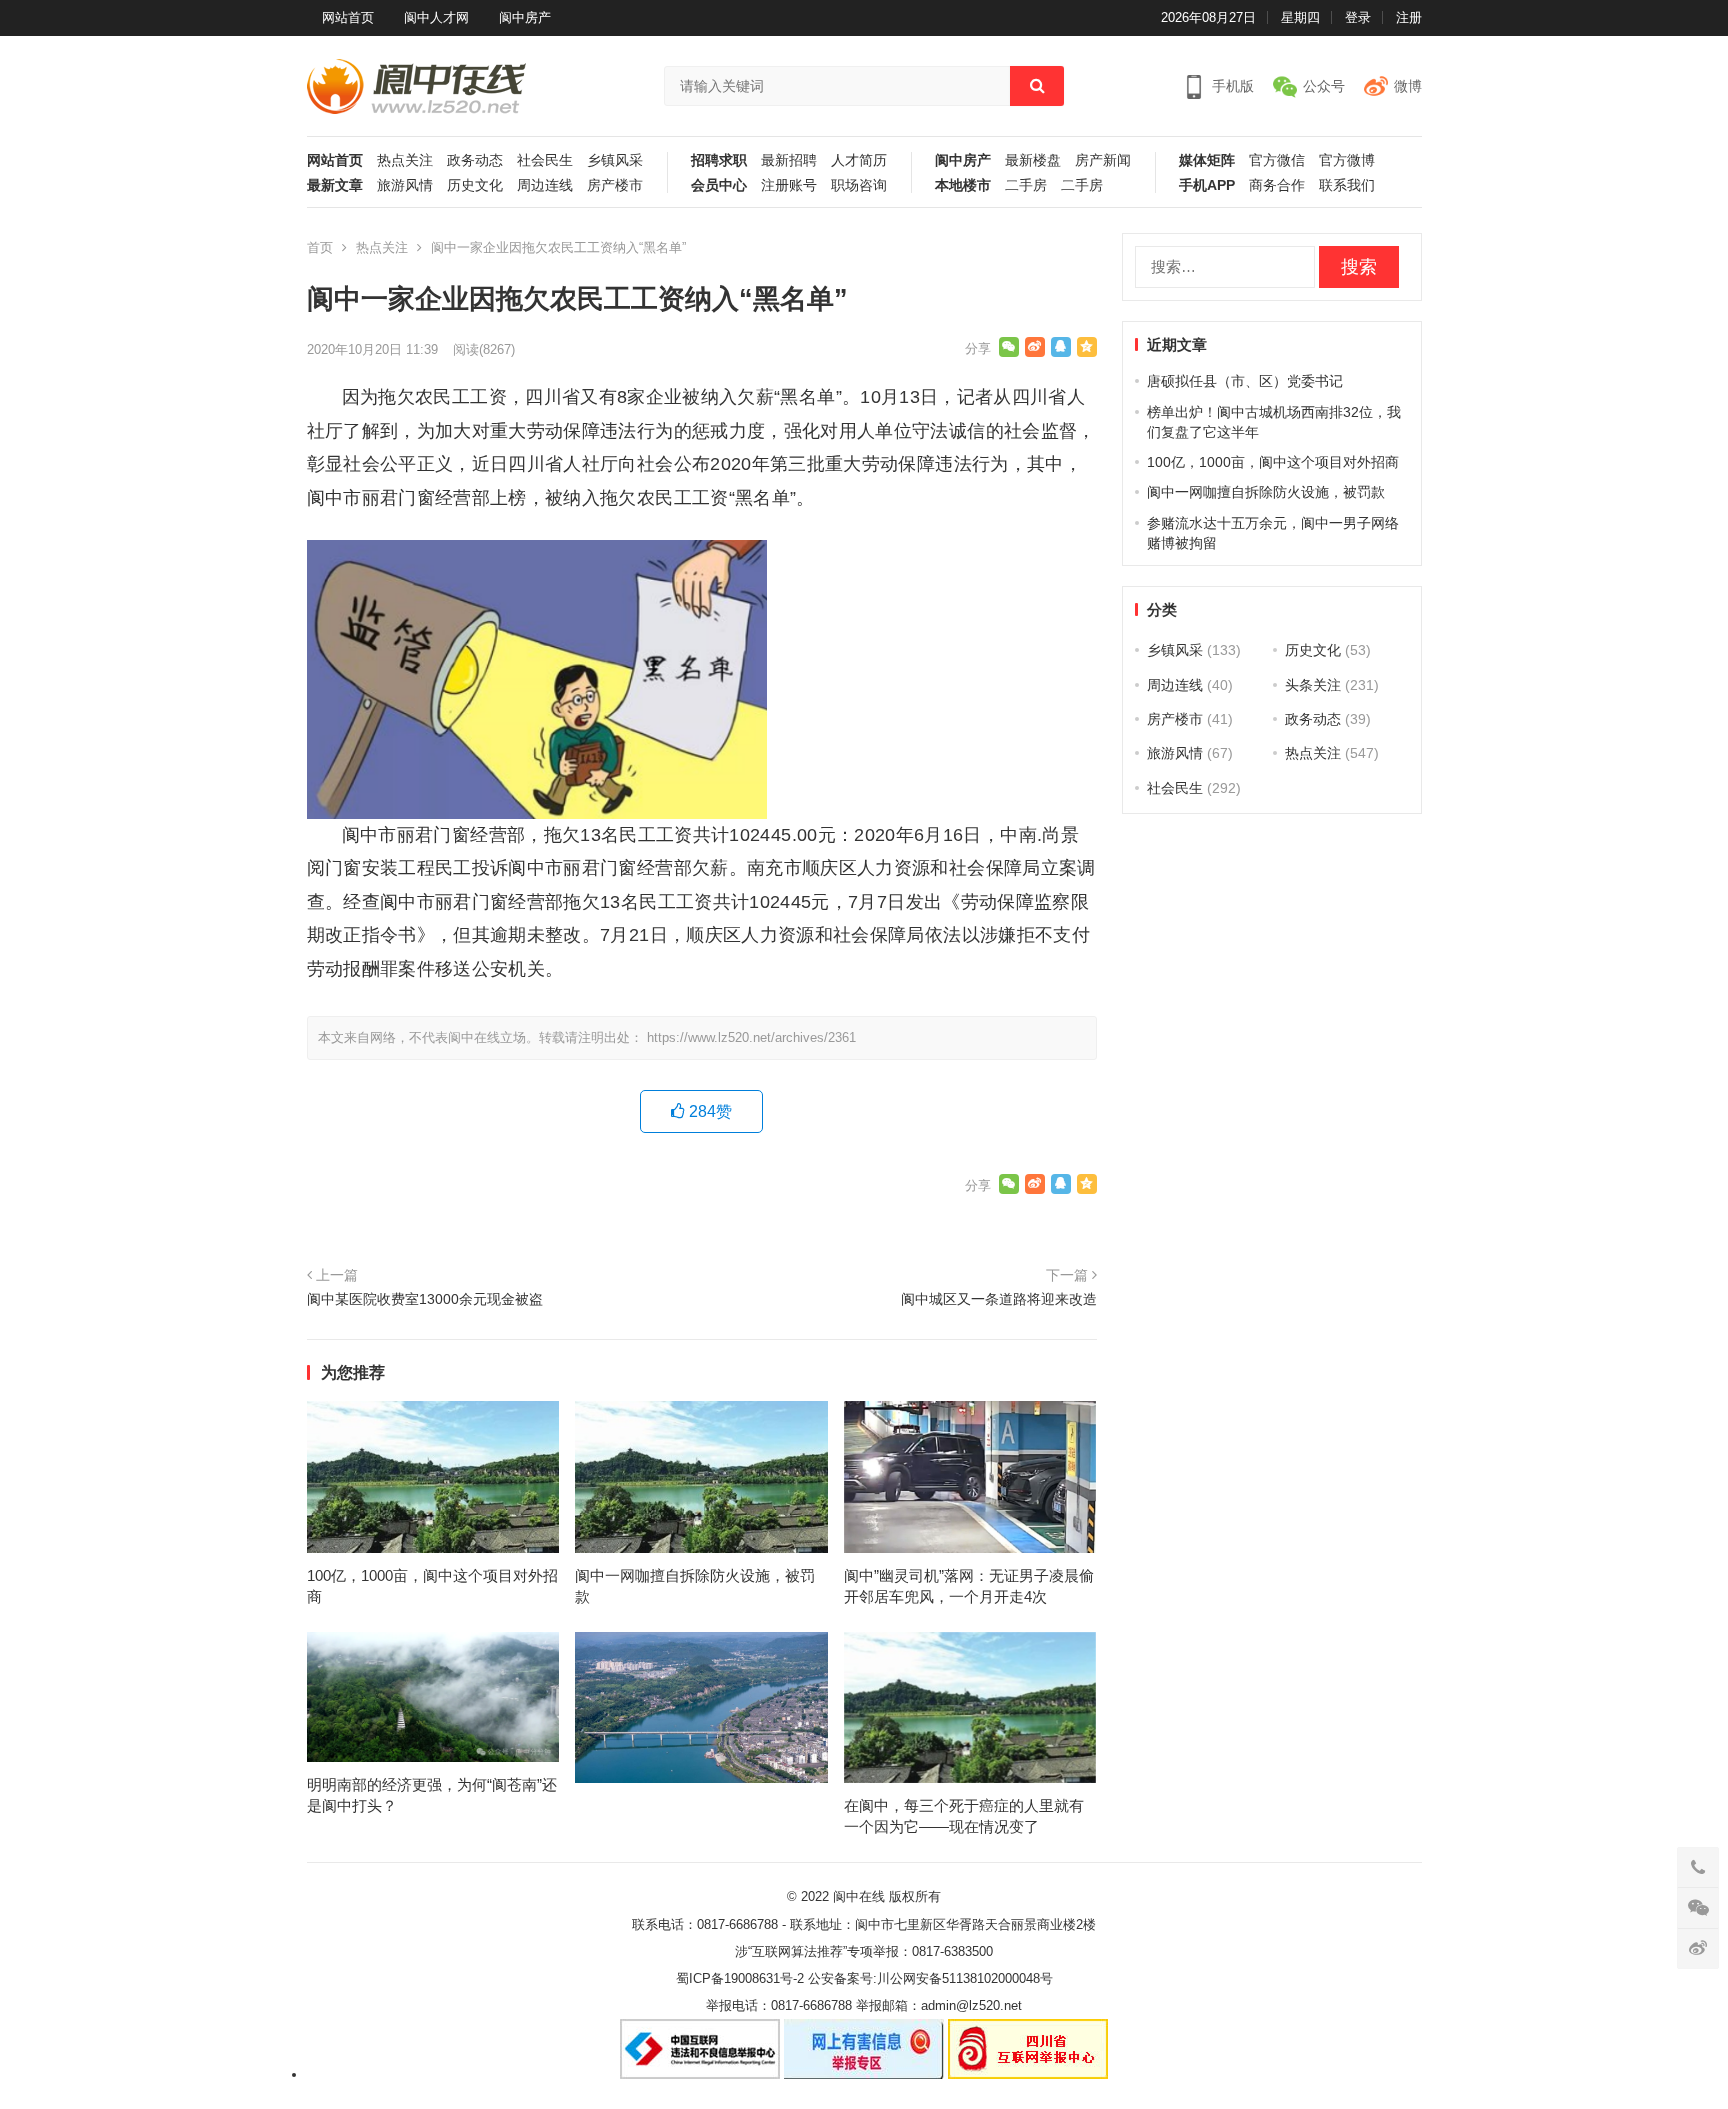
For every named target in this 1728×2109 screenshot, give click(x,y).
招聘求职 (719, 160)
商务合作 (1277, 185)
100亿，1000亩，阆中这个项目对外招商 (1273, 462)
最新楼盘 (1033, 160)
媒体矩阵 (1207, 160)
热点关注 (405, 160)
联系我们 (1347, 185)
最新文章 (335, 185)
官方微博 (1347, 160)
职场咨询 (859, 185)
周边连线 (545, 185)
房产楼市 (615, 185)
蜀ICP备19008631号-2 (740, 1978)
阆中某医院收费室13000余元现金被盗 (425, 1299)
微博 (1408, 86)
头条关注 (1313, 685)
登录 (1358, 17)
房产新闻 (1103, 160)
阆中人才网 (436, 17)
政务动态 (475, 160)
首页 (320, 247)
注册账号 (789, 185)
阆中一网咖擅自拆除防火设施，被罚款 (1266, 492)
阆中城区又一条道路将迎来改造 (999, 1299)
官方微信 (1277, 160)
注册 (1409, 17)
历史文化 (475, 185)
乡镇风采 (615, 160)
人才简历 (859, 160)
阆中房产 (525, 17)
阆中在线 (859, 1896)
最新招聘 (789, 160)
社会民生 (545, 160)
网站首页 (348, 17)
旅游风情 (405, 185)
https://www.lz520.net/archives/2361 (751, 1037)
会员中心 (719, 185)
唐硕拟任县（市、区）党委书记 (1245, 381)
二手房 (1026, 185)
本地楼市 (963, 185)
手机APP (1207, 185)
